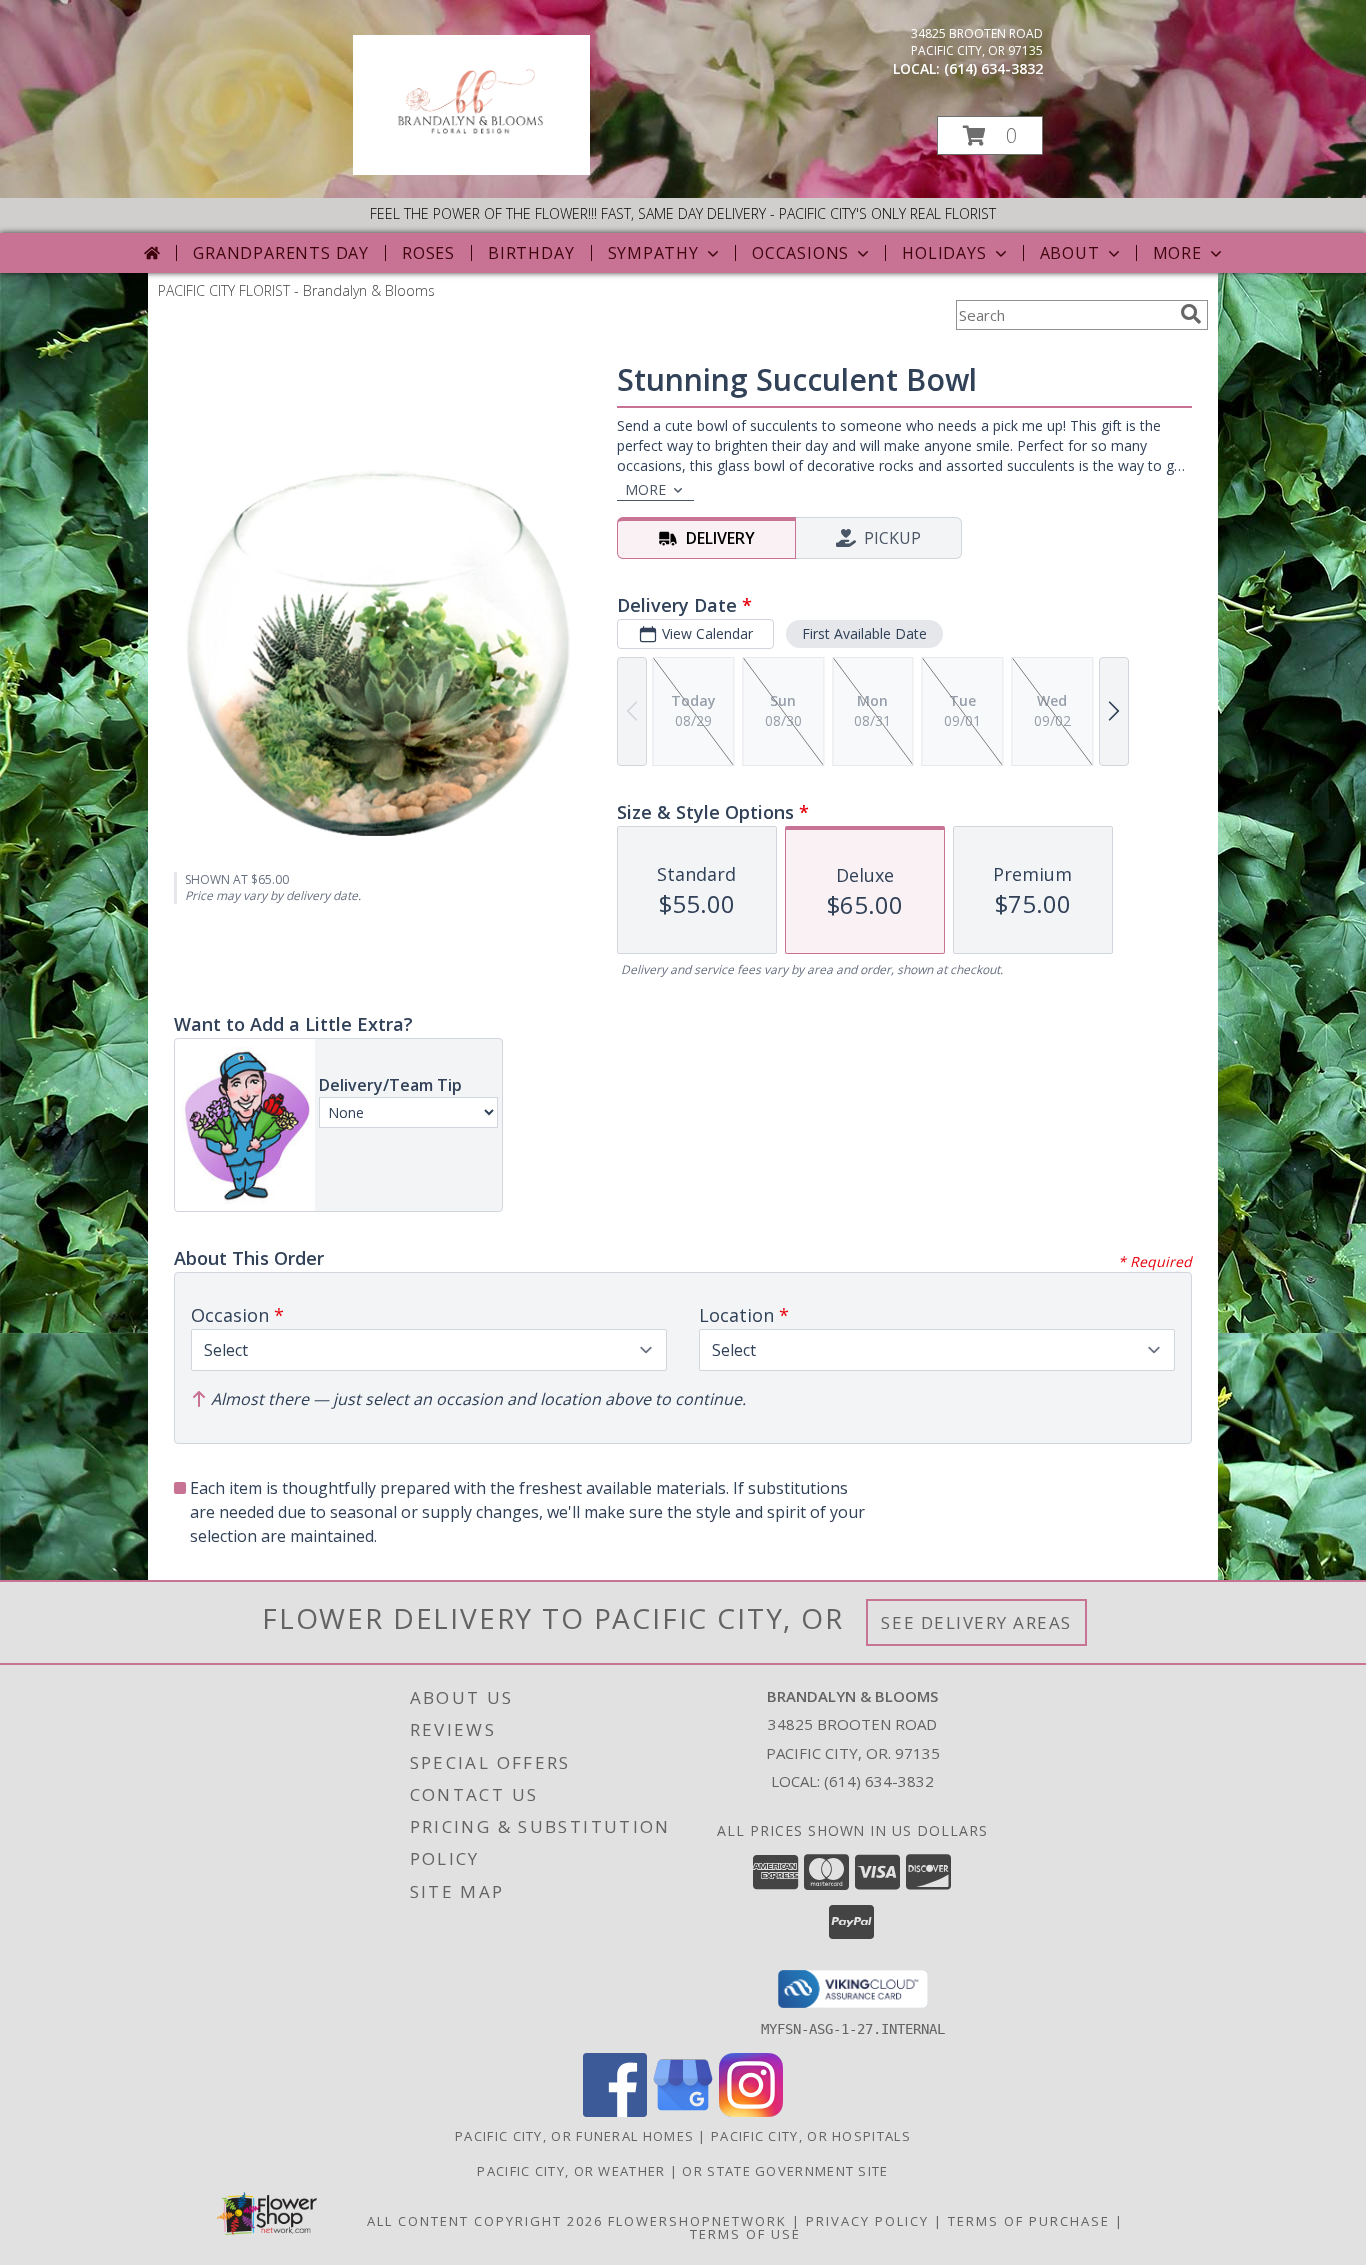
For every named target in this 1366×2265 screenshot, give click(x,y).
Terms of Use (745, 2234)
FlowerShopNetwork (697, 2221)
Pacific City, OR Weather (571, 2171)
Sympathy (653, 253)
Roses (428, 253)
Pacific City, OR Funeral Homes (574, 2136)
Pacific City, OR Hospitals (811, 2136)
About (1070, 253)
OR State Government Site (785, 2171)
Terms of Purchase (1029, 2221)
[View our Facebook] (615, 2111)
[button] (990, 135)
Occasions (800, 253)
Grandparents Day (281, 253)
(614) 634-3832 (993, 68)
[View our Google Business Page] (683, 2111)
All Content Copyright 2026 (485, 2221)
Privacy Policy (867, 2221)
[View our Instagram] (751, 2111)
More (1177, 253)
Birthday (531, 253)
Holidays (944, 253)
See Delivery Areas (976, 1622)
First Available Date (864, 633)
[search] (1191, 314)
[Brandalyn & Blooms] (471, 169)
